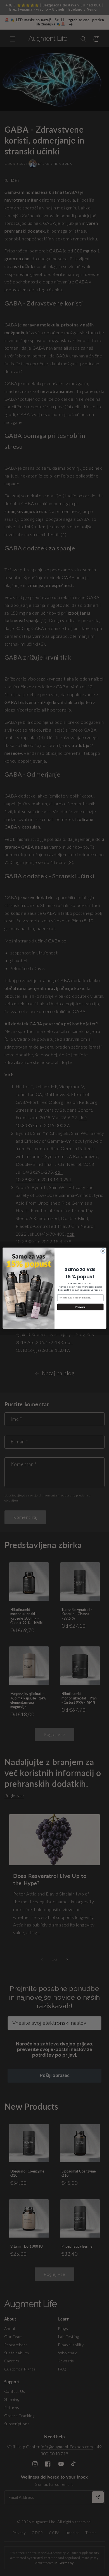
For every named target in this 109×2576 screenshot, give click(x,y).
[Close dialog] (103, 1251)
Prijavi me (80, 1307)
